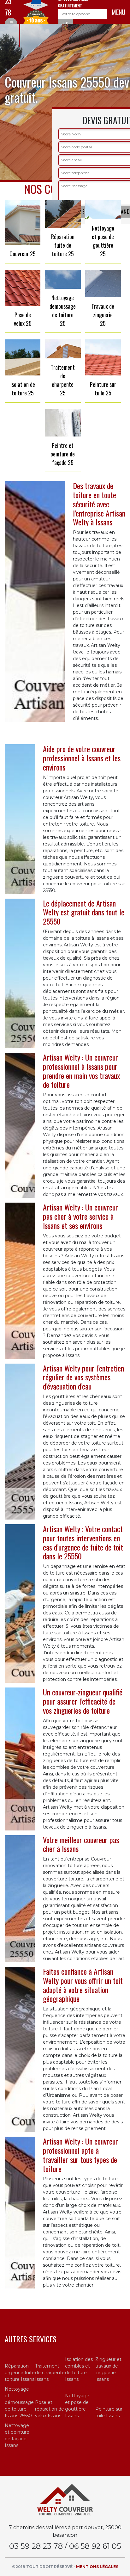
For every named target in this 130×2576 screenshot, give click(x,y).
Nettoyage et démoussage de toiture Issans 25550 (19, 2402)
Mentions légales (97, 2567)
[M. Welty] (65, 2499)
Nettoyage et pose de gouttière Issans (77, 2406)
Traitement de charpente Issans (50, 2373)
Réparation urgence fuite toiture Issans (20, 2373)
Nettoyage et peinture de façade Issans (17, 2435)
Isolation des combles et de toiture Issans (79, 2369)
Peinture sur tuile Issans (109, 2412)
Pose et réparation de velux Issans (50, 2409)
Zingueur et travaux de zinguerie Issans (108, 2369)
